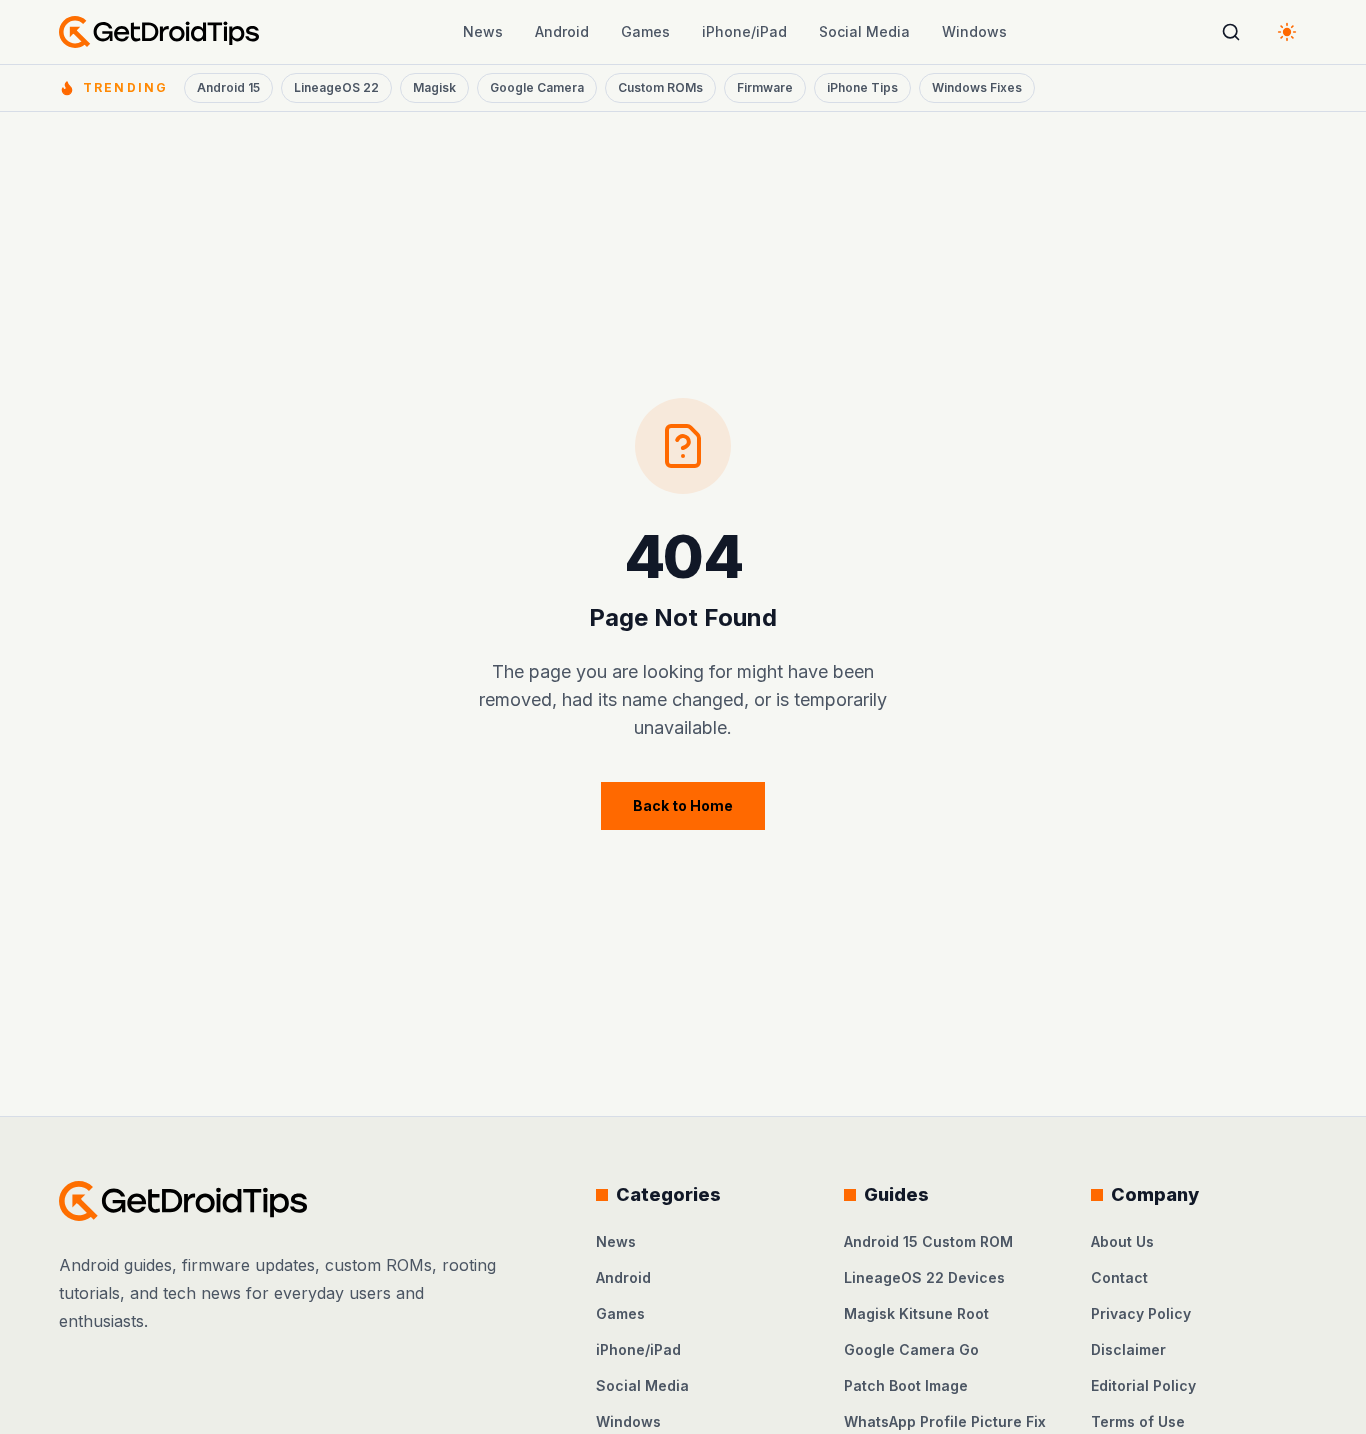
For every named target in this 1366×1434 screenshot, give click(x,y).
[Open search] (1231, 32)
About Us (1122, 1241)
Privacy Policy (1141, 1313)
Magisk (434, 87)
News (483, 31)
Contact (1119, 1277)
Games (645, 31)
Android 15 (228, 87)
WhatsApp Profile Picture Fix (945, 1421)
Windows (974, 31)
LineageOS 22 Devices (924, 1277)
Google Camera (537, 87)
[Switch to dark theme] (1287, 32)
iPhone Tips (862, 87)
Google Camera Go (911, 1349)
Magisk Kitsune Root (916, 1313)
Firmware (765, 87)
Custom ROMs (660, 87)
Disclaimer (1128, 1349)
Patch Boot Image (906, 1385)
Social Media (864, 31)
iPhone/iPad (744, 31)
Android (562, 31)
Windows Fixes (977, 87)
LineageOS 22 (336, 87)
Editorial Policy (1143, 1385)
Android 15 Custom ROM (928, 1241)
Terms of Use (1138, 1421)
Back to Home (683, 805)
